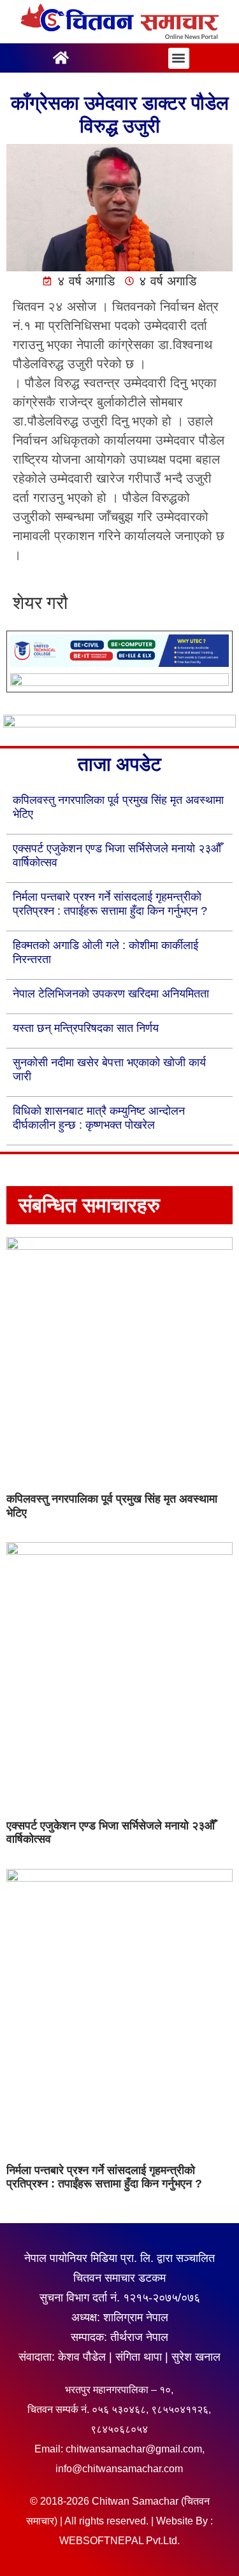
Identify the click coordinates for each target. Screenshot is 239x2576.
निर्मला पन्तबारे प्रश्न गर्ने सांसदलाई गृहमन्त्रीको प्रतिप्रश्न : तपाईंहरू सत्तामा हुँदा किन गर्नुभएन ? (104, 2177)
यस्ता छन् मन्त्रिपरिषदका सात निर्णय (86, 1028)
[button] (179, 58)
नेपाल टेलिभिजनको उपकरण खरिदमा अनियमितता (111, 994)
